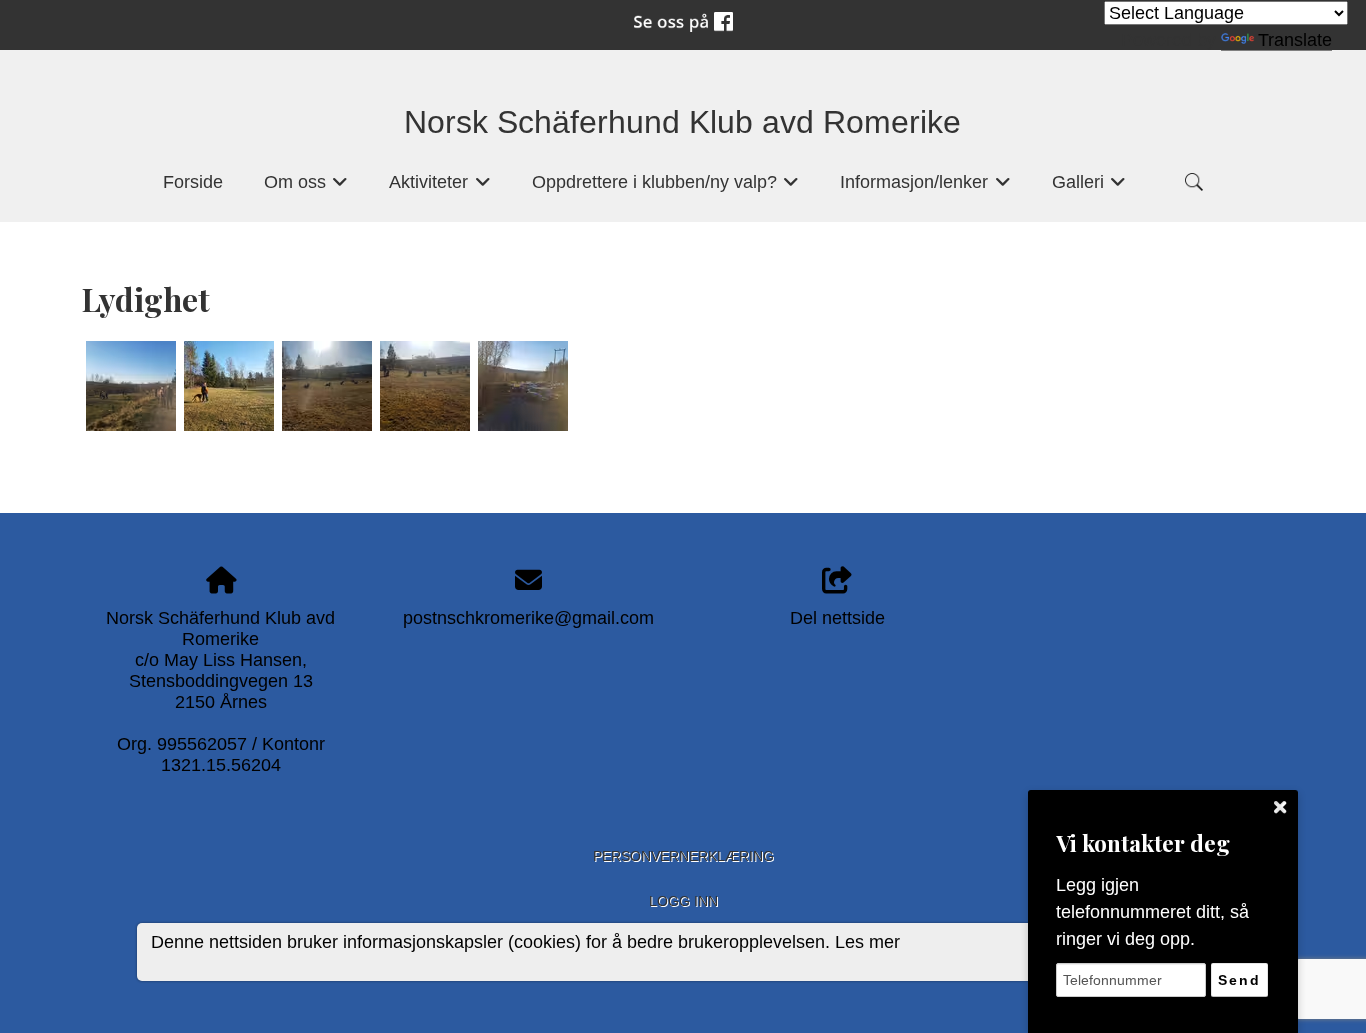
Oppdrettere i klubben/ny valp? (666, 188)
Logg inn (683, 901)
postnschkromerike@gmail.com (528, 618)
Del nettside (837, 618)
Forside (193, 182)
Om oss (306, 188)
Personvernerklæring (683, 856)
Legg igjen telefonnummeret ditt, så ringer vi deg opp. (1152, 912)
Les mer (867, 943)
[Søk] (1194, 182)
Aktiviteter (440, 188)
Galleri (1089, 188)
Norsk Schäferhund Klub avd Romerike (682, 122)
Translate (1295, 40)
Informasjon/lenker (925, 188)
